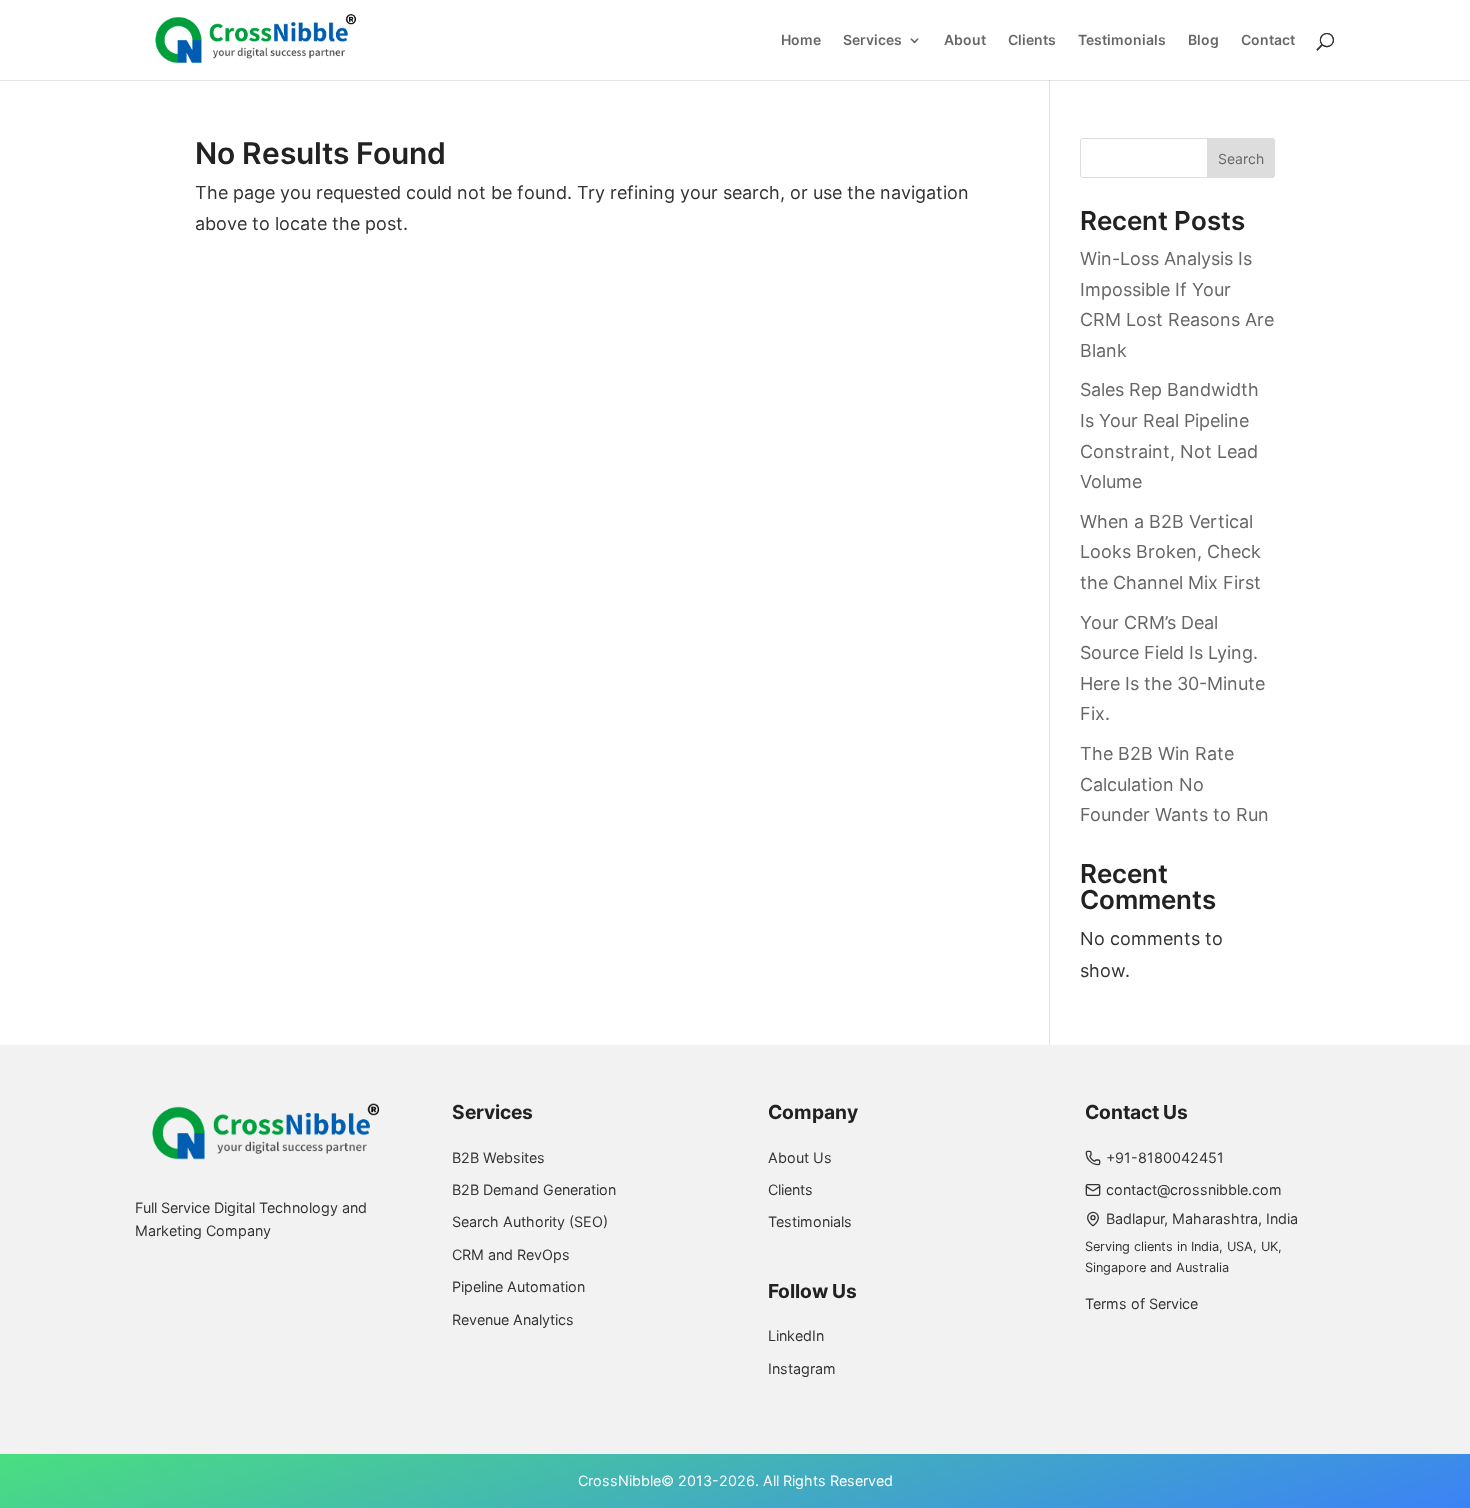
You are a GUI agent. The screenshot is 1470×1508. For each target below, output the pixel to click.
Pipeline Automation (518, 1286)
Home (801, 40)
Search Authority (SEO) (530, 1221)
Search (1241, 158)
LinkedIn (796, 1335)
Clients (1032, 40)
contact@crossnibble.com (1194, 1189)
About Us (800, 1157)
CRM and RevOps (511, 1254)
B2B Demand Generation (534, 1189)
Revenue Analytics (513, 1319)
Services (872, 40)
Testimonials (1122, 40)
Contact (1268, 40)
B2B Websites (498, 1157)
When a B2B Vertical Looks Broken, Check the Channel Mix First (1170, 552)
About (965, 40)
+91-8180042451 (1165, 1157)
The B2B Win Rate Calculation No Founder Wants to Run (1174, 784)
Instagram (802, 1368)
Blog (1203, 40)
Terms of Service (1141, 1303)
